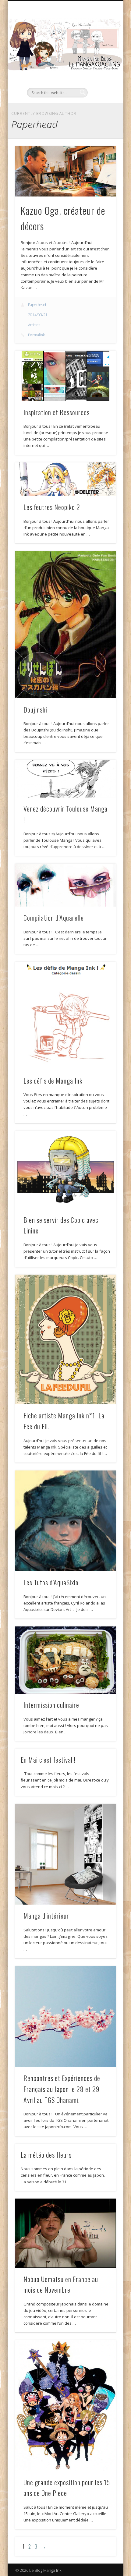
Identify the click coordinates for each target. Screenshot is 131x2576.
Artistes (34, 325)
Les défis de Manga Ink (53, 1081)
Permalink (36, 335)
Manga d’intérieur (46, 1916)
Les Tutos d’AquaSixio (51, 1582)
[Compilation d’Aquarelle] (65, 885)
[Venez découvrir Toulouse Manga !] (65, 779)
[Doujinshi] (65, 625)
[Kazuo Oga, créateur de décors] (65, 172)
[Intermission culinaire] (65, 1660)
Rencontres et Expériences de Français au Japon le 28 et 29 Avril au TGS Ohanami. (62, 2089)
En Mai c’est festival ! (48, 1760)
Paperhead (37, 305)
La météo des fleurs (46, 2155)
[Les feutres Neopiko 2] (65, 479)
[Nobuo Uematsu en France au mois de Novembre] (65, 2233)
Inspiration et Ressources (57, 412)
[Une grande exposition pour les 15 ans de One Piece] (65, 2406)
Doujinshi (35, 709)
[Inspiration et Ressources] (65, 376)
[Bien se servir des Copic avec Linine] (65, 1170)
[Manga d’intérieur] (65, 1854)
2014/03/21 (38, 315)
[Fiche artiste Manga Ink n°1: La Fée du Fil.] (65, 1340)
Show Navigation (101, 55)
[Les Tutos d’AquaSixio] (65, 1521)
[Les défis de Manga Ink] (65, 1016)
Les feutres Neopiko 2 (52, 507)
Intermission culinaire (51, 1705)
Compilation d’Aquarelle (54, 918)
